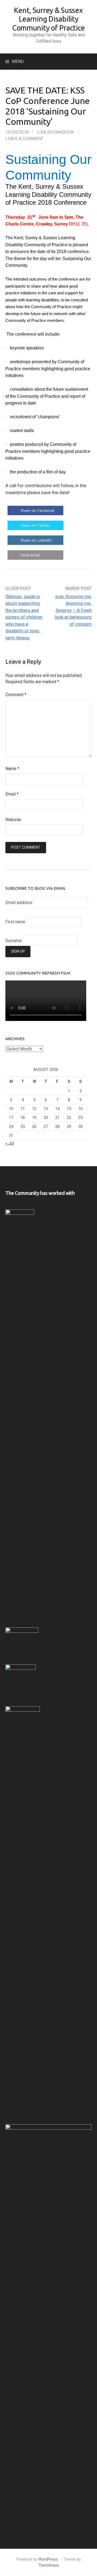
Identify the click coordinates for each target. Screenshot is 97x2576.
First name (15, 921)
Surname (14, 941)
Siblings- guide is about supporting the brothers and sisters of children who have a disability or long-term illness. (24, 617)
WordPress (48, 2559)
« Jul (10, 1143)
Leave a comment (25, 139)
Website (13, 820)
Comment (16, 695)
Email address (19, 903)
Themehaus (48, 2565)
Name (12, 769)
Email (12, 794)
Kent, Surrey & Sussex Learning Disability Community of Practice (48, 19)
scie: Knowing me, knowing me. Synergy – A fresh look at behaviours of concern (73, 610)
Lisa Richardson (55, 132)
